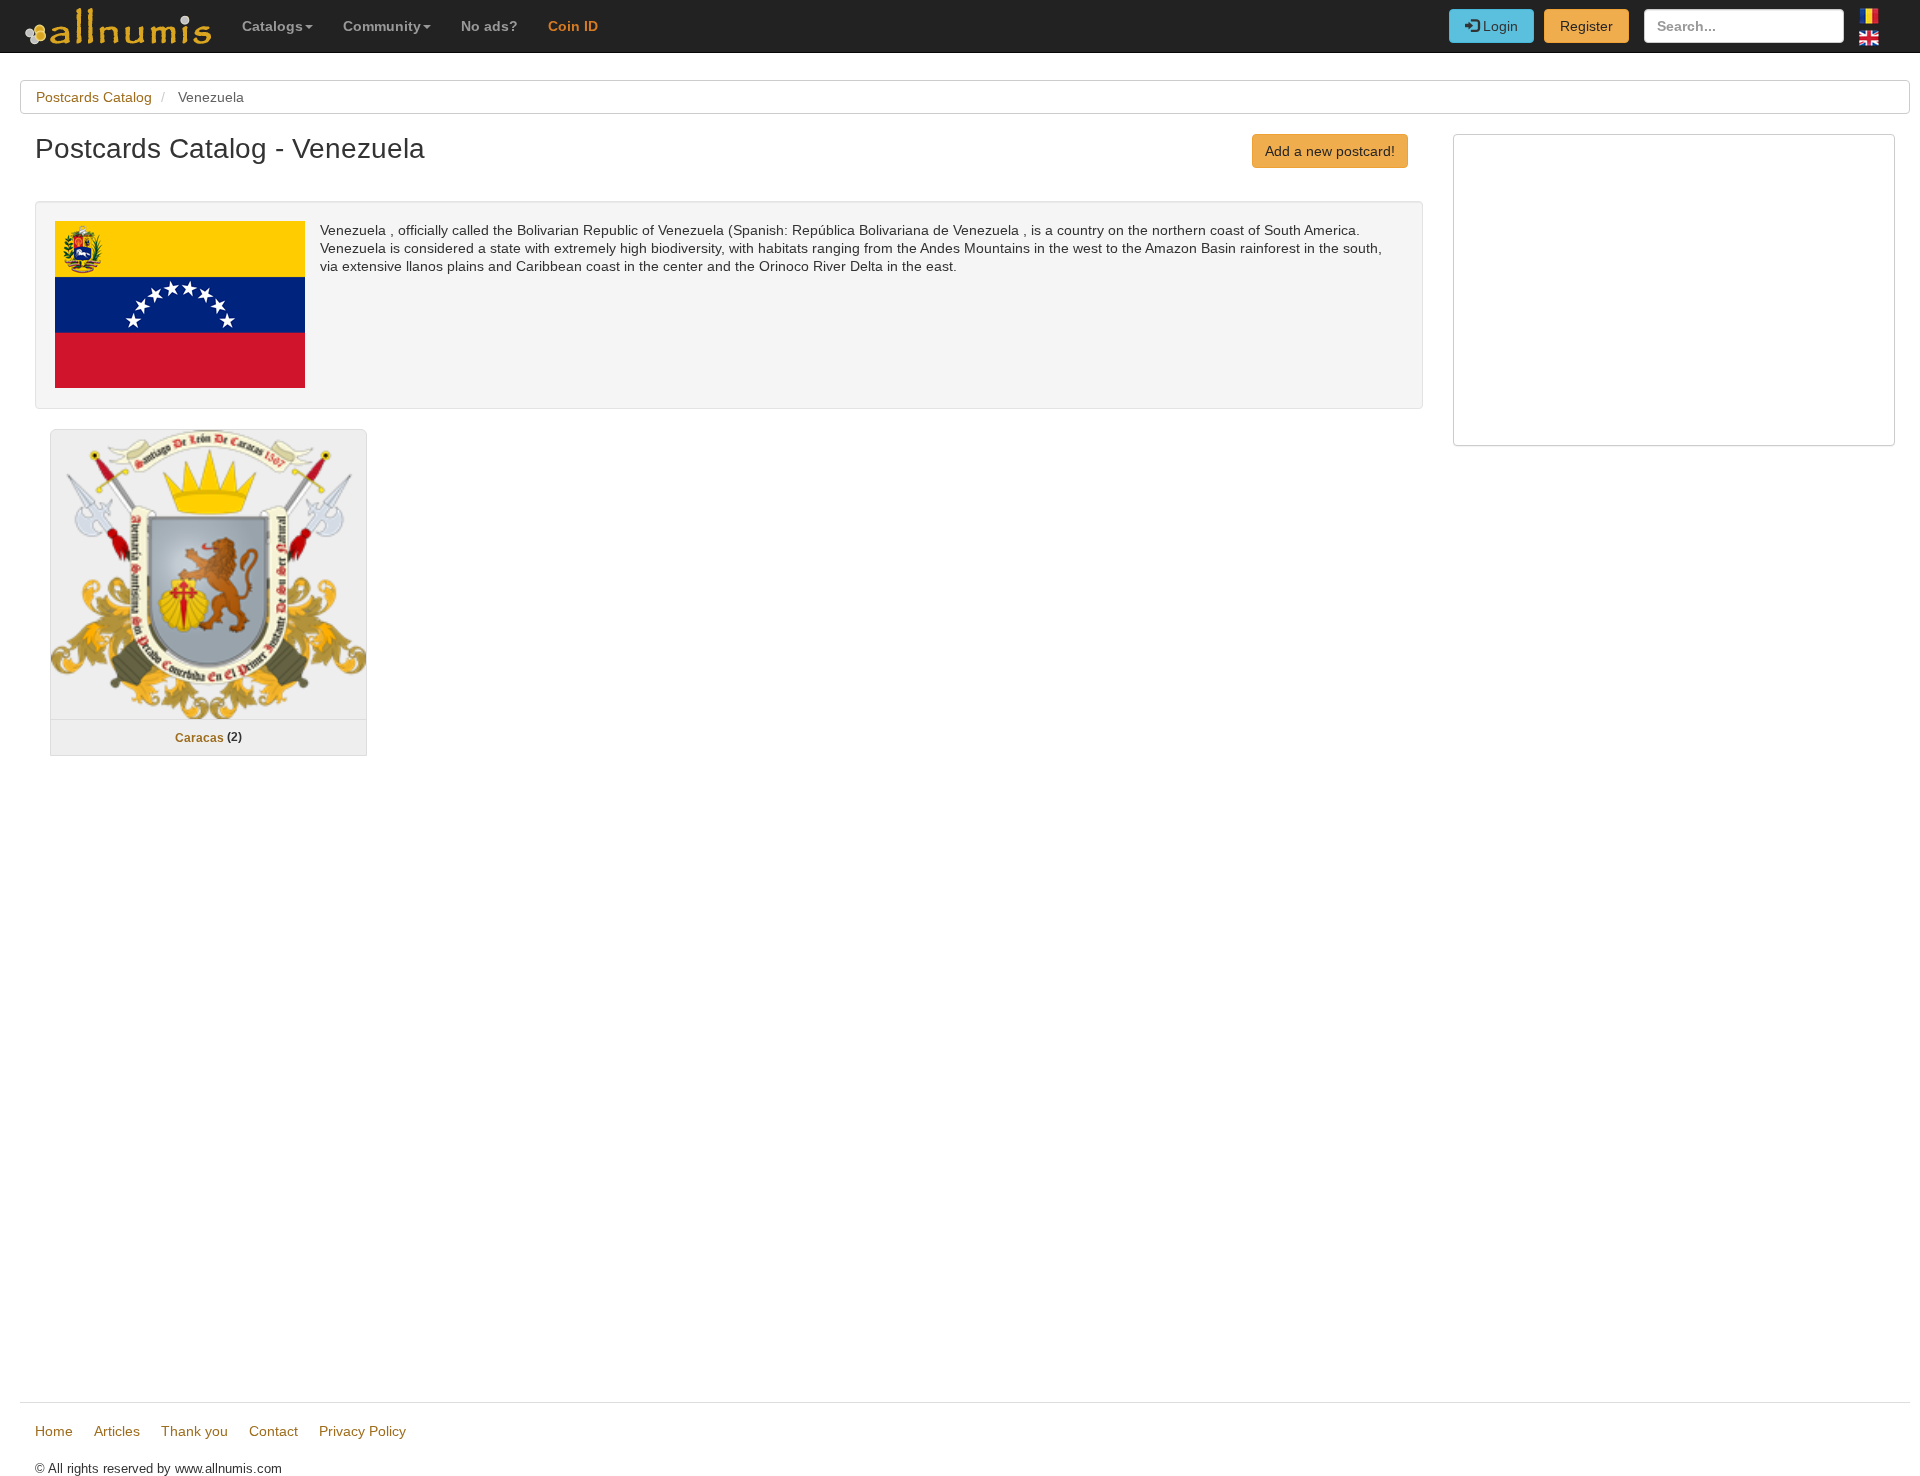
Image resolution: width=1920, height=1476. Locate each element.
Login (1498, 26)
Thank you (194, 1431)
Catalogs (272, 26)
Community (382, 26)
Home (54, 1431)
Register (1586, 26)
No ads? (489, 26)
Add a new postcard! (1330, 151)
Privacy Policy (362, 1431)
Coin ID (573, 26)
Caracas (199, 738)
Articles (117, 1431)
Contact (273, 1431)
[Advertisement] (635, 1082)
